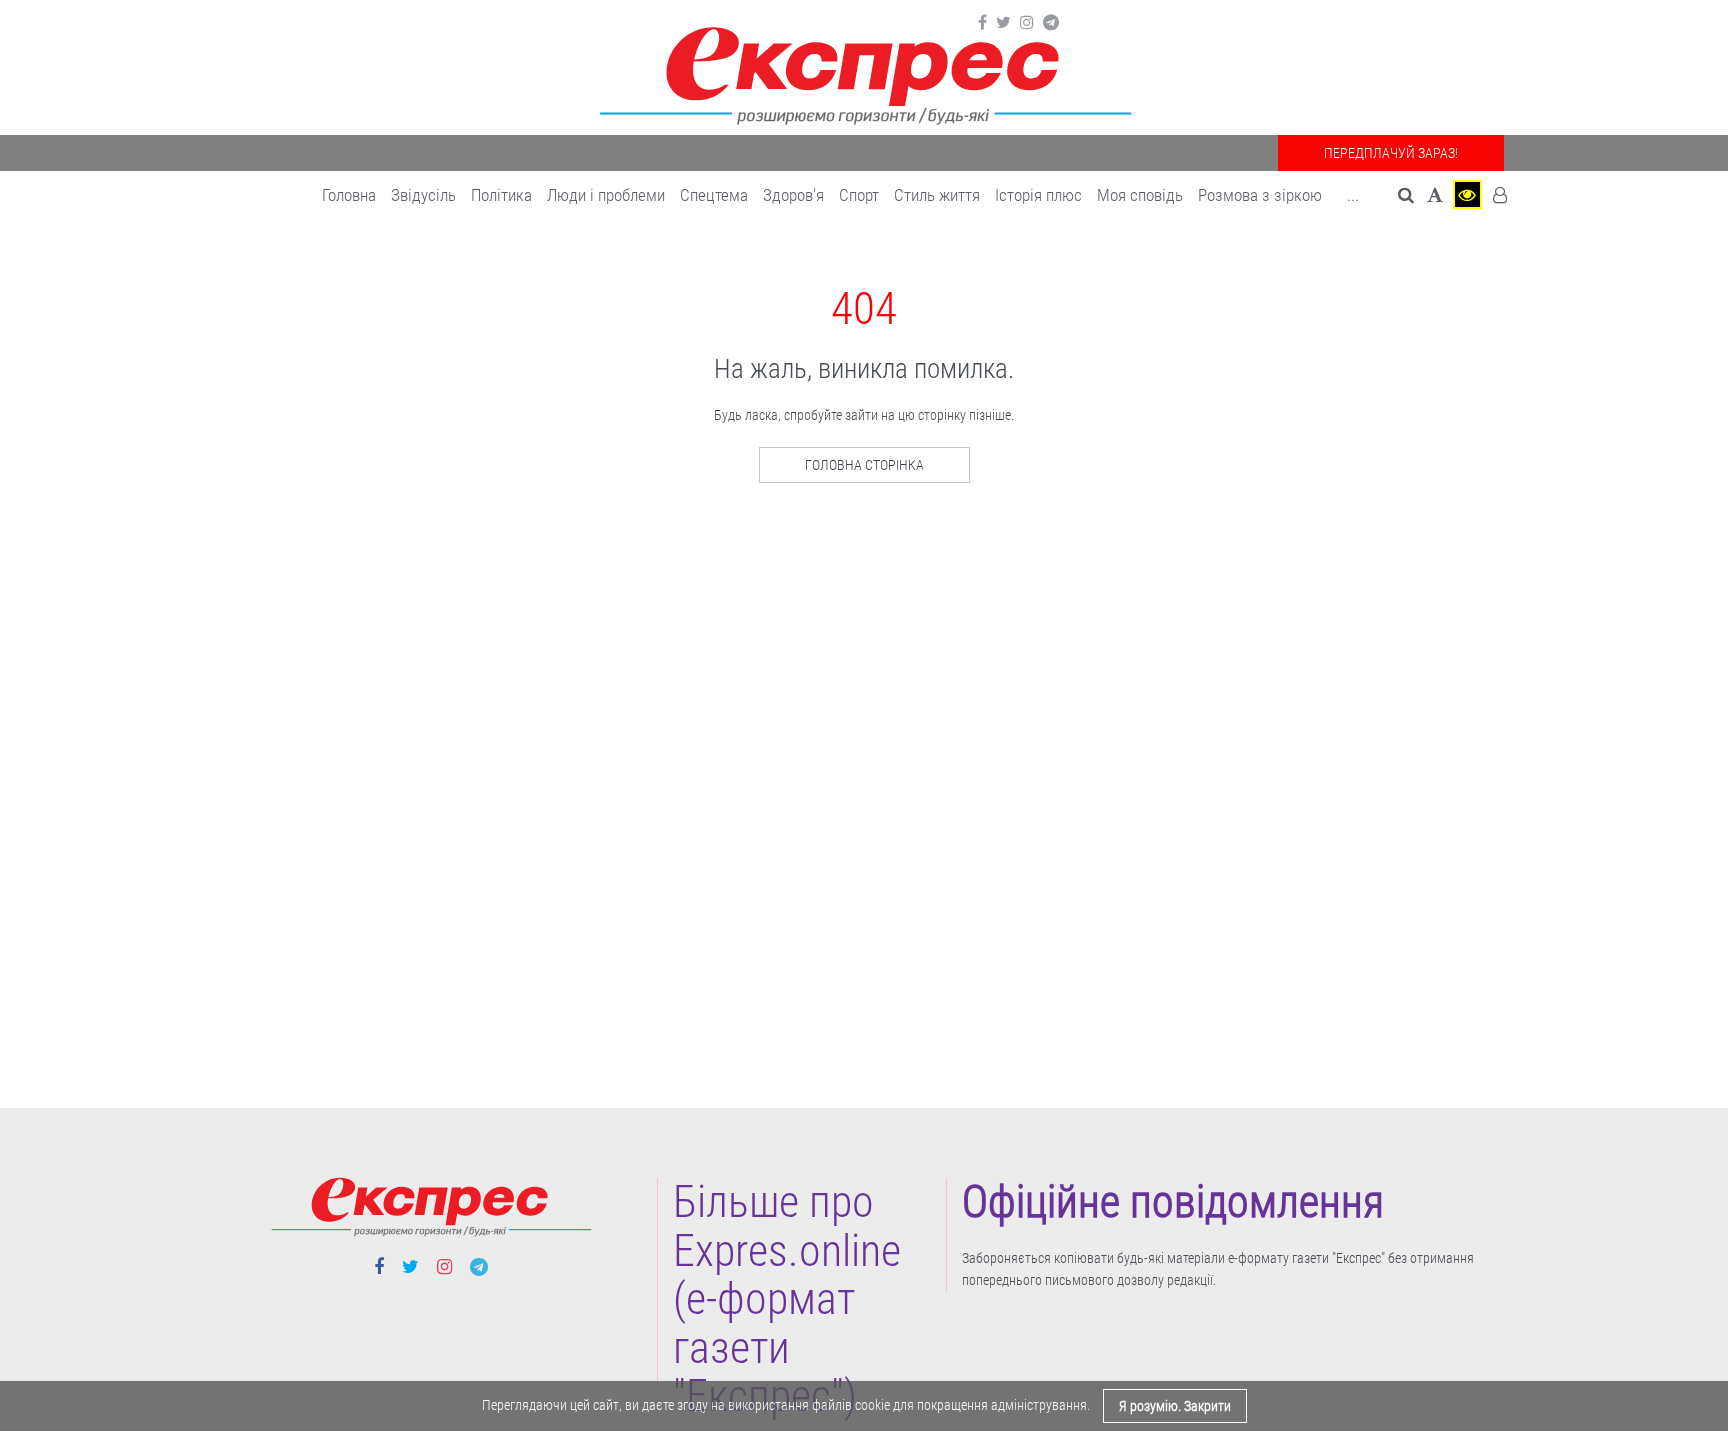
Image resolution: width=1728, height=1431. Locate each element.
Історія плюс (1038, 195)
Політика (501, 195)
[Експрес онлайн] (864, 72)
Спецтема (714, 195)
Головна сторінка (864, 465)
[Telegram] (1051, 23)
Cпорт (859, 195)
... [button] (1353, 195)
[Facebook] (982, 23)
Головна (349, 195)
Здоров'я (793, 195)
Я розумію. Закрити (1175, 1406)
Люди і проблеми (606, 195)
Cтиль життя (937, 195)
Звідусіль (423, 195)
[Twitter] (1003, 23)
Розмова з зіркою (1260, 195)
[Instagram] (1027, 23)
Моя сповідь (1140, 195)
